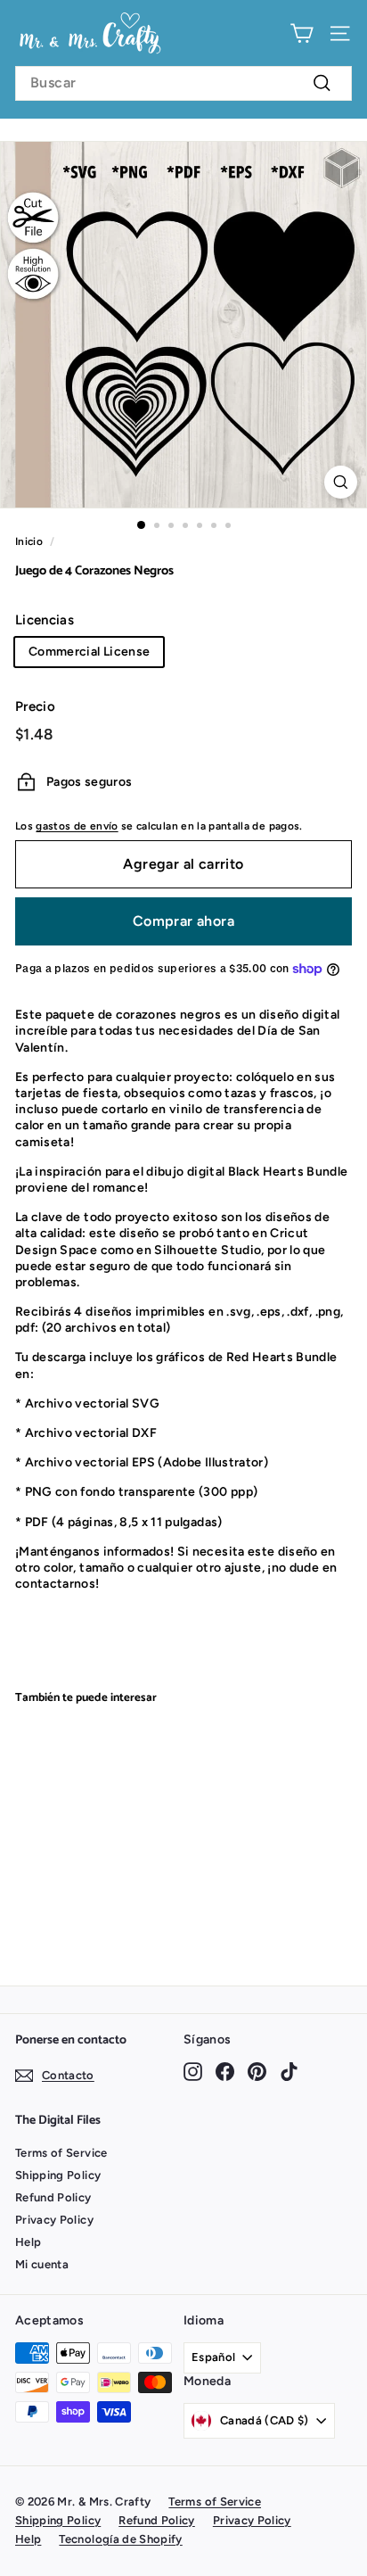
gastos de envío (77, 826)
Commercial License (89, 652)
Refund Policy (53, 2197)
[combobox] (183, 83)
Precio (35, 706)
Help (28, 2242)
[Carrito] (302, 33)
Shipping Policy (58, 2175)
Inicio (29, 541)
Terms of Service (61, 2153)
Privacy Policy (54, 2220)
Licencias (45, 620)
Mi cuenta (42, 2264)
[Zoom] (341, 482)
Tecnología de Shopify (120, 2539)
